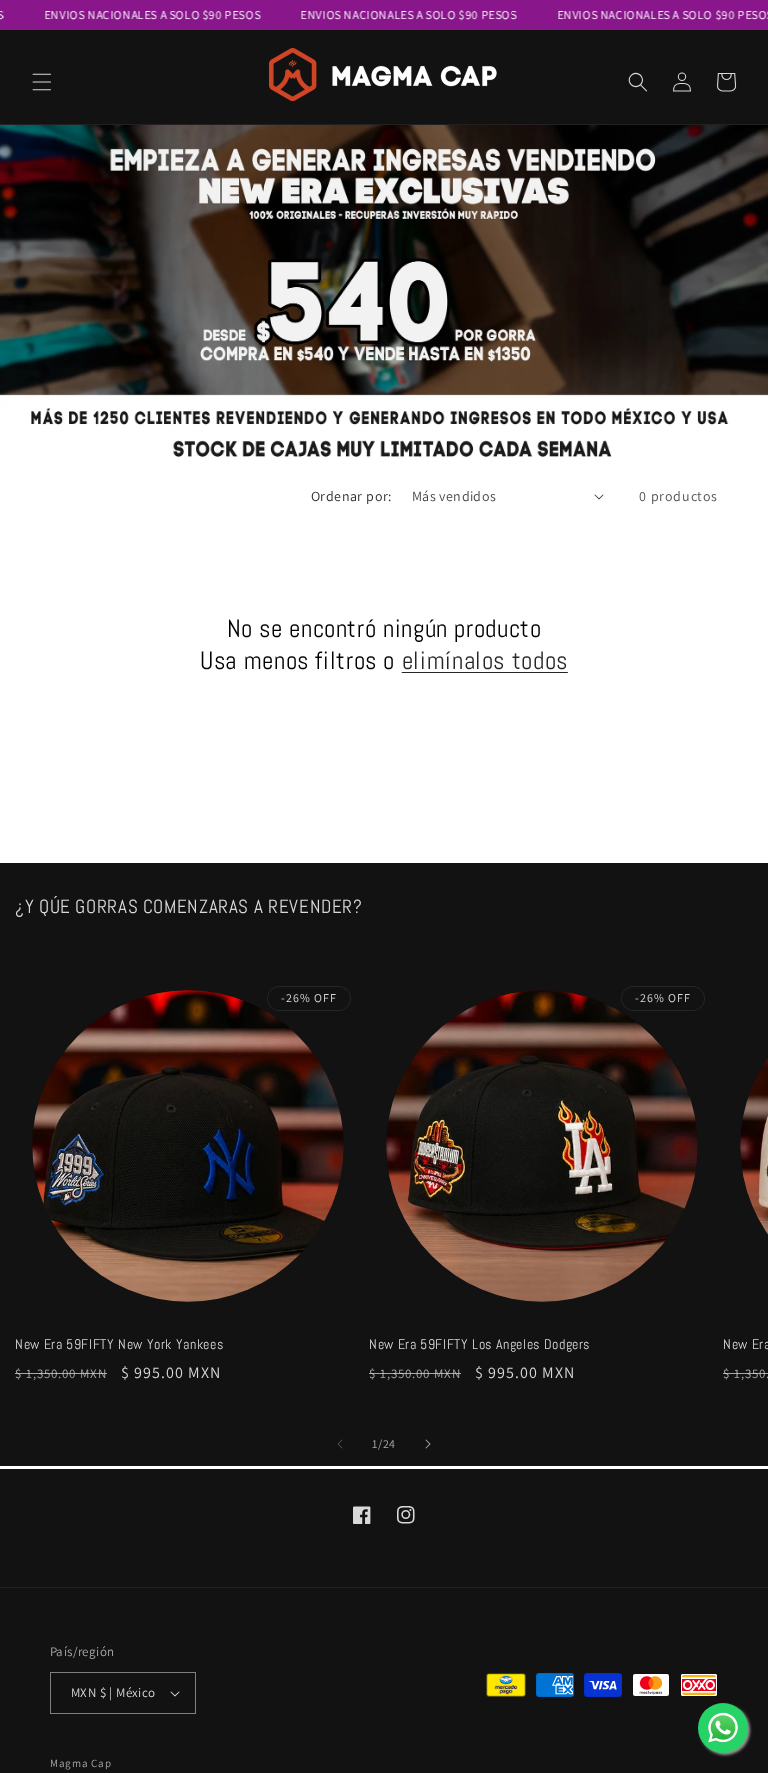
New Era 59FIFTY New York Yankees (119, 1344)
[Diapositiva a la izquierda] (340, 1444)
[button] (42, 82)
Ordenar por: (351, 496)
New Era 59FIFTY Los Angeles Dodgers (479, 1344)
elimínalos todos (485, 660)
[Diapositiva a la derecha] (428, 1444)
